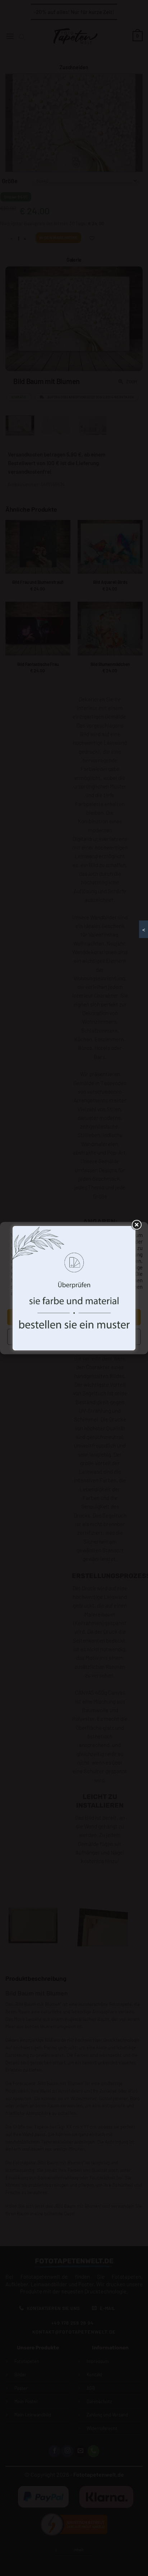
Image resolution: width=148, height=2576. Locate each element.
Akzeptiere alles (74, 1317)
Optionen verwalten (74, 1337)
